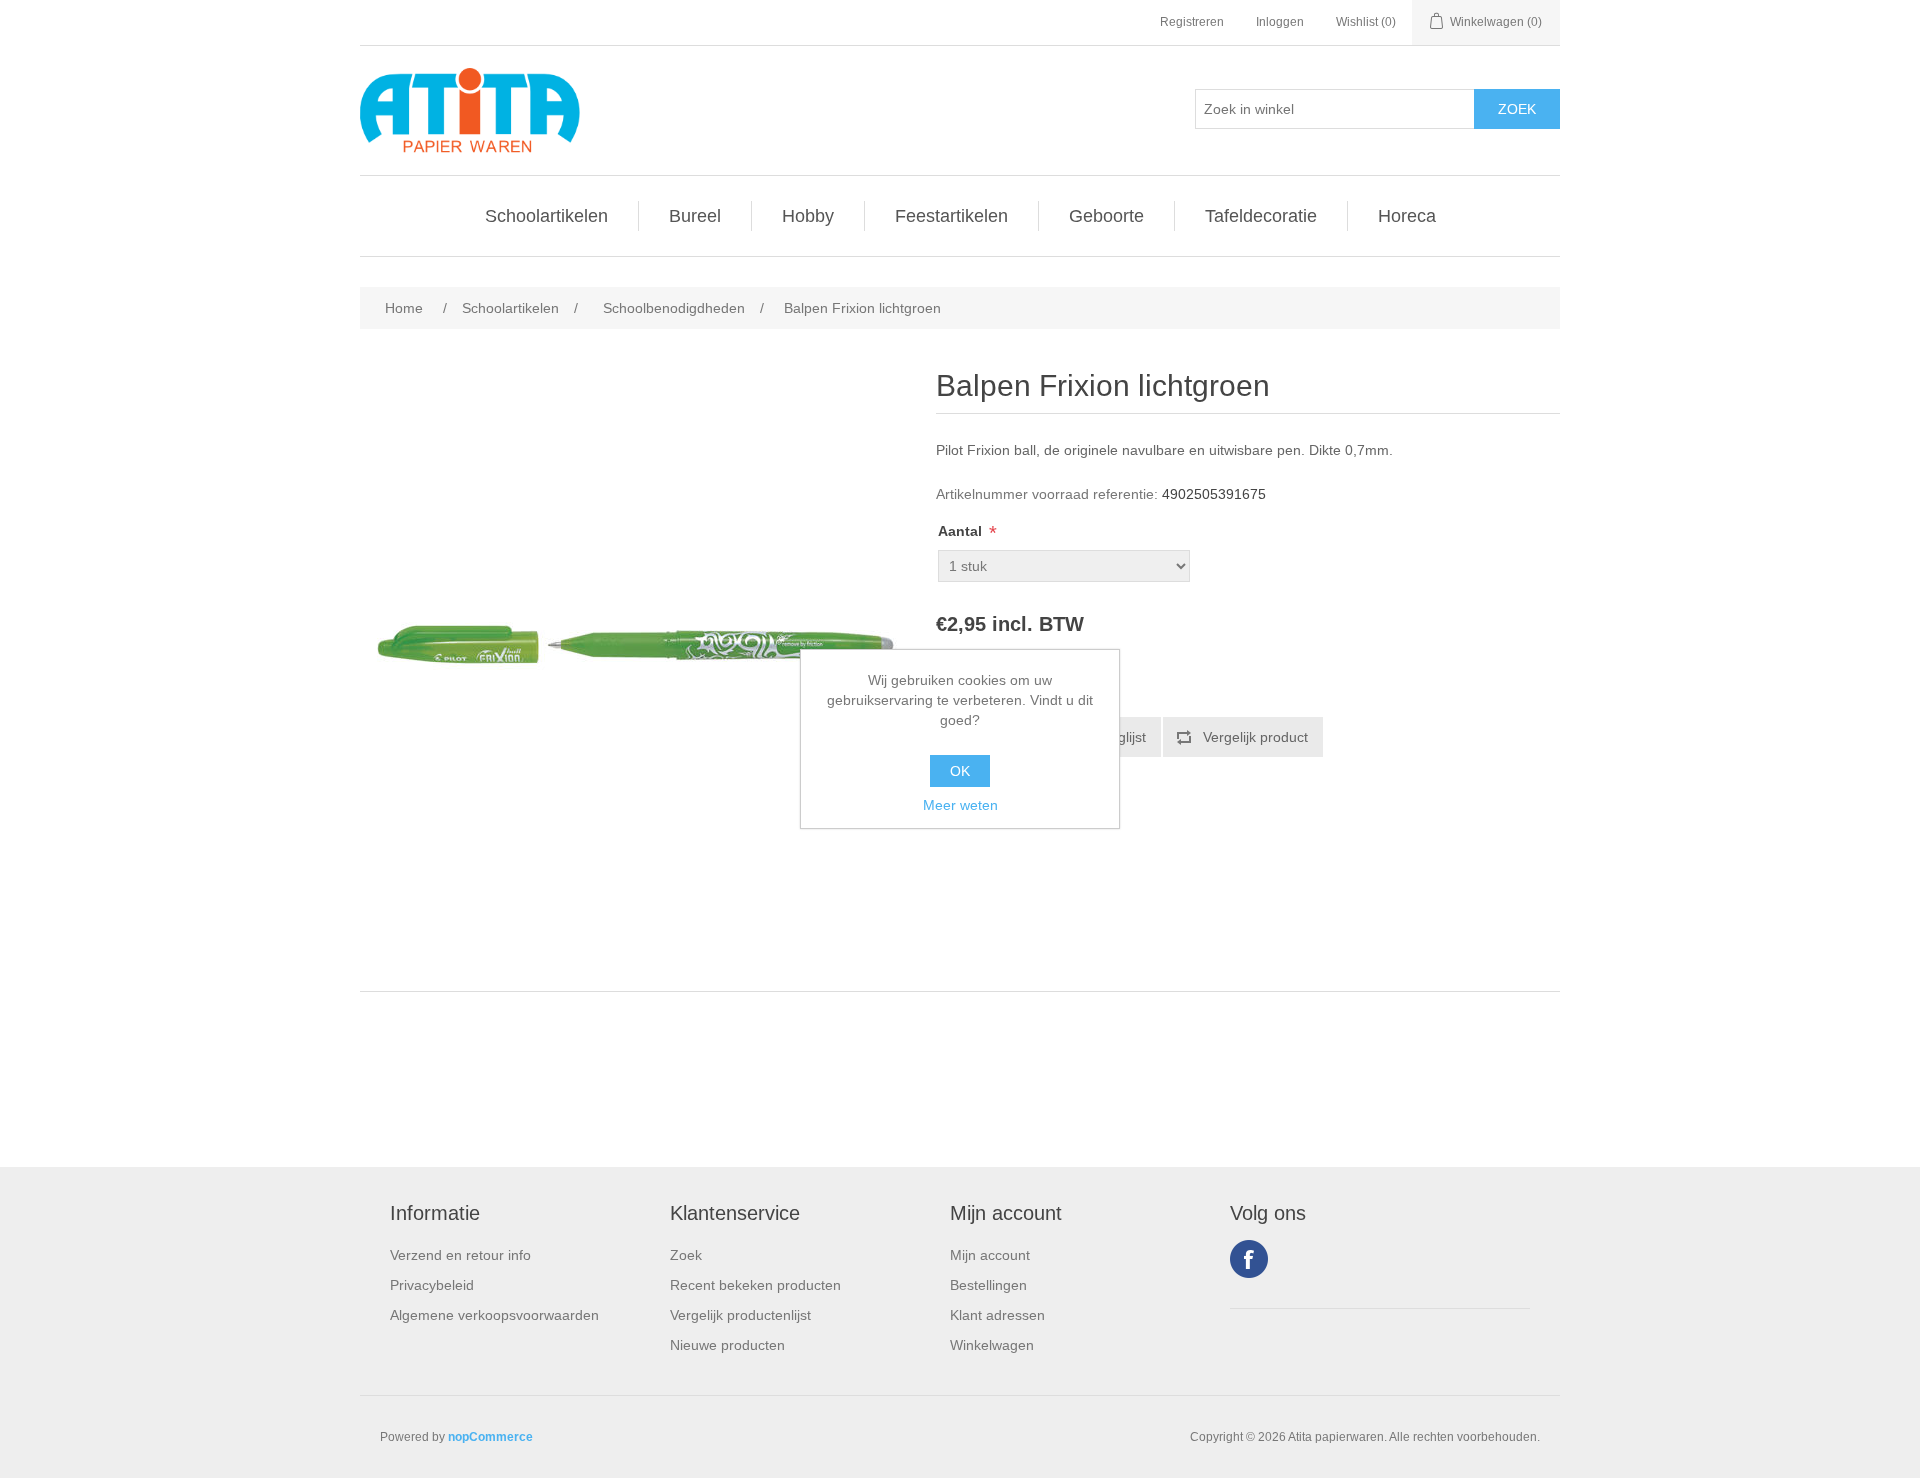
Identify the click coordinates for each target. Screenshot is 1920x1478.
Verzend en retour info (460, 1255)
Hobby (808, 216)
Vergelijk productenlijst (740, 1315)
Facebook (1249, 1259)
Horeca (1407, 216)
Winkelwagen (992, 1345)
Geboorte (1106, 216)
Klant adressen (997, 1315)
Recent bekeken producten (755, 1285)
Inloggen (1280, 22)
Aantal (962, 531)
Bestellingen (988, 1285)
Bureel (695, 216)
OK (960, 771)
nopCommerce (490, 1437)
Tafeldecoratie (1261, 216)
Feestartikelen (951, 216)
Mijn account (990, 1255)
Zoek (686, 1255)
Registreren (1192, 22)
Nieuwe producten (727, 1345)
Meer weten (960, 805)
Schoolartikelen (546, 216)
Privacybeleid (432, 1285)
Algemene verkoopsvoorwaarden (494, 1315)
